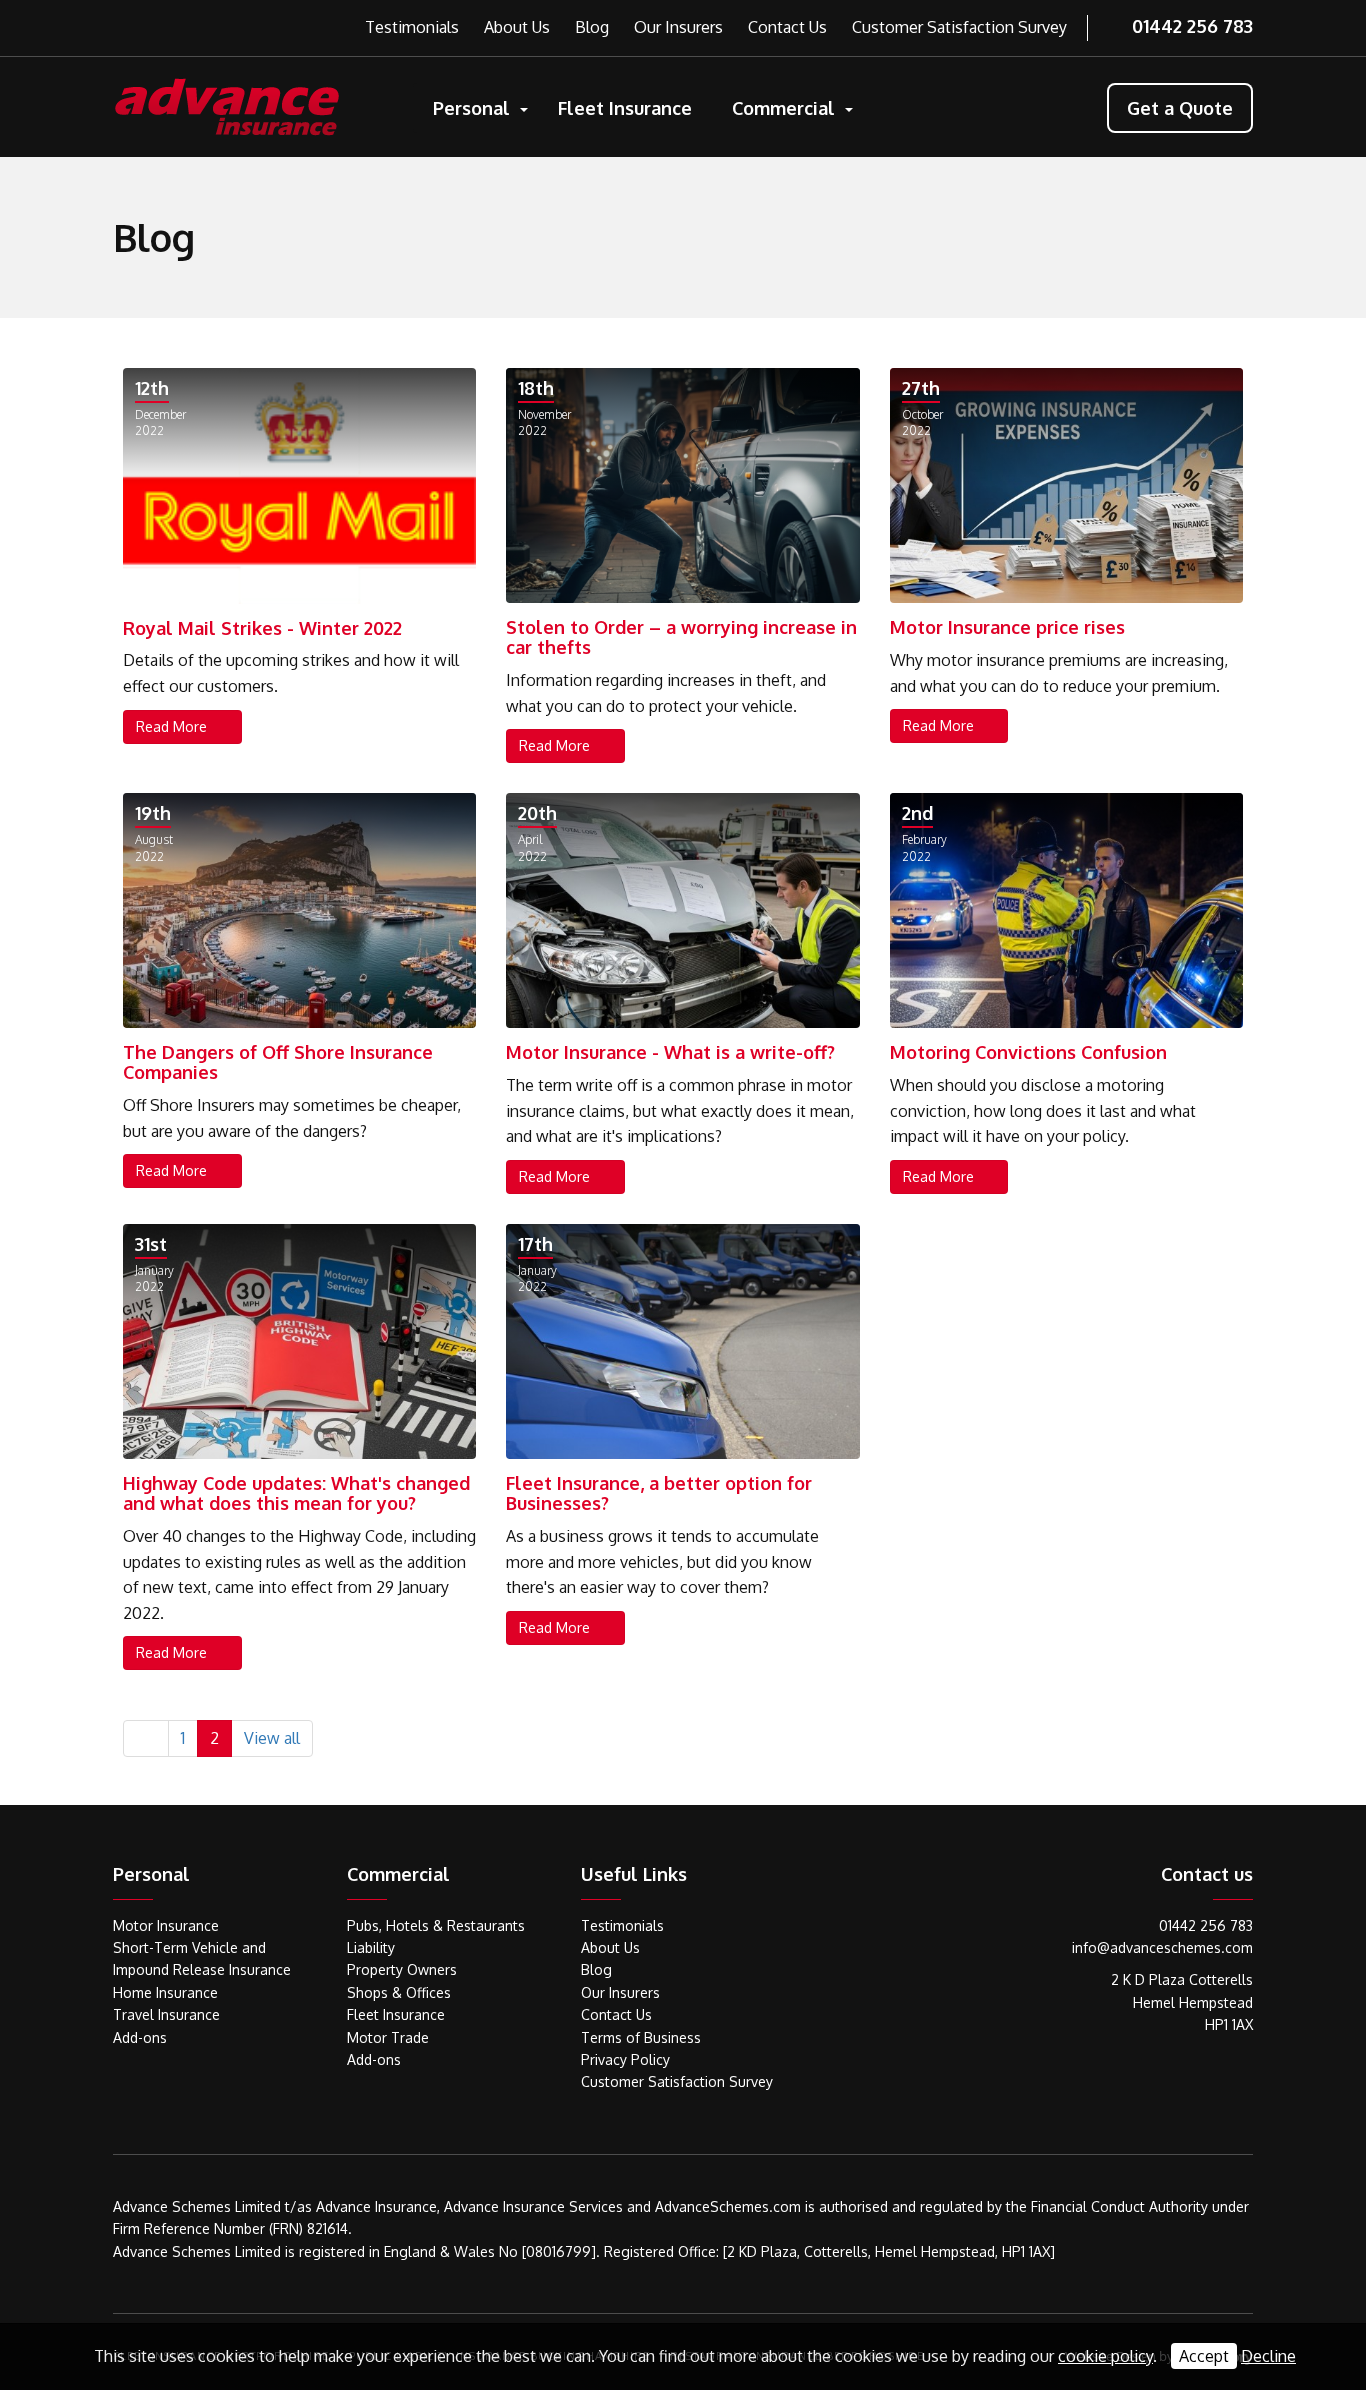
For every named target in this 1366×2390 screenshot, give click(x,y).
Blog (592, 27)
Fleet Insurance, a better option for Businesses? (659, 1493)
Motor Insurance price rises (1007, 627)
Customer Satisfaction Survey (959, 27)
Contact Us (787, 27)
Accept (1204, 2356)
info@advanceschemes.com (1162, 1947)
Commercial (783, 108)
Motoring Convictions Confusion (1028, 1052)
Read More (173, 726)
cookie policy (1105, 2356)
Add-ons (140, 2037)
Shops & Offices (399, 1992)
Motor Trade (388, 2037)
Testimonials (412, 27)
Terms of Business (641, 2037)
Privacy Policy (625, 2059)
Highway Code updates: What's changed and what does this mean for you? (296, 1493)
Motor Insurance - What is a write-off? (670, 1052)
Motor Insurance (166, 1925)
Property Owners (402, 1969)
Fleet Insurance (625, 108)
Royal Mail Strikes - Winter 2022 (262, 628)
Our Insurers (678, 27)
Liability (371, 1947)
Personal (471, 108)
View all (272, 1738)
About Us (517, 27)
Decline (1268, 2356)
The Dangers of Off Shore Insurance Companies (278, 1062)
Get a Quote (1180, 108)
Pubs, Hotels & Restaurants (436, 1925)
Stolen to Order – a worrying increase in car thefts (681, 637)
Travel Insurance (166, 2014)
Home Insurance (165, 1992)
